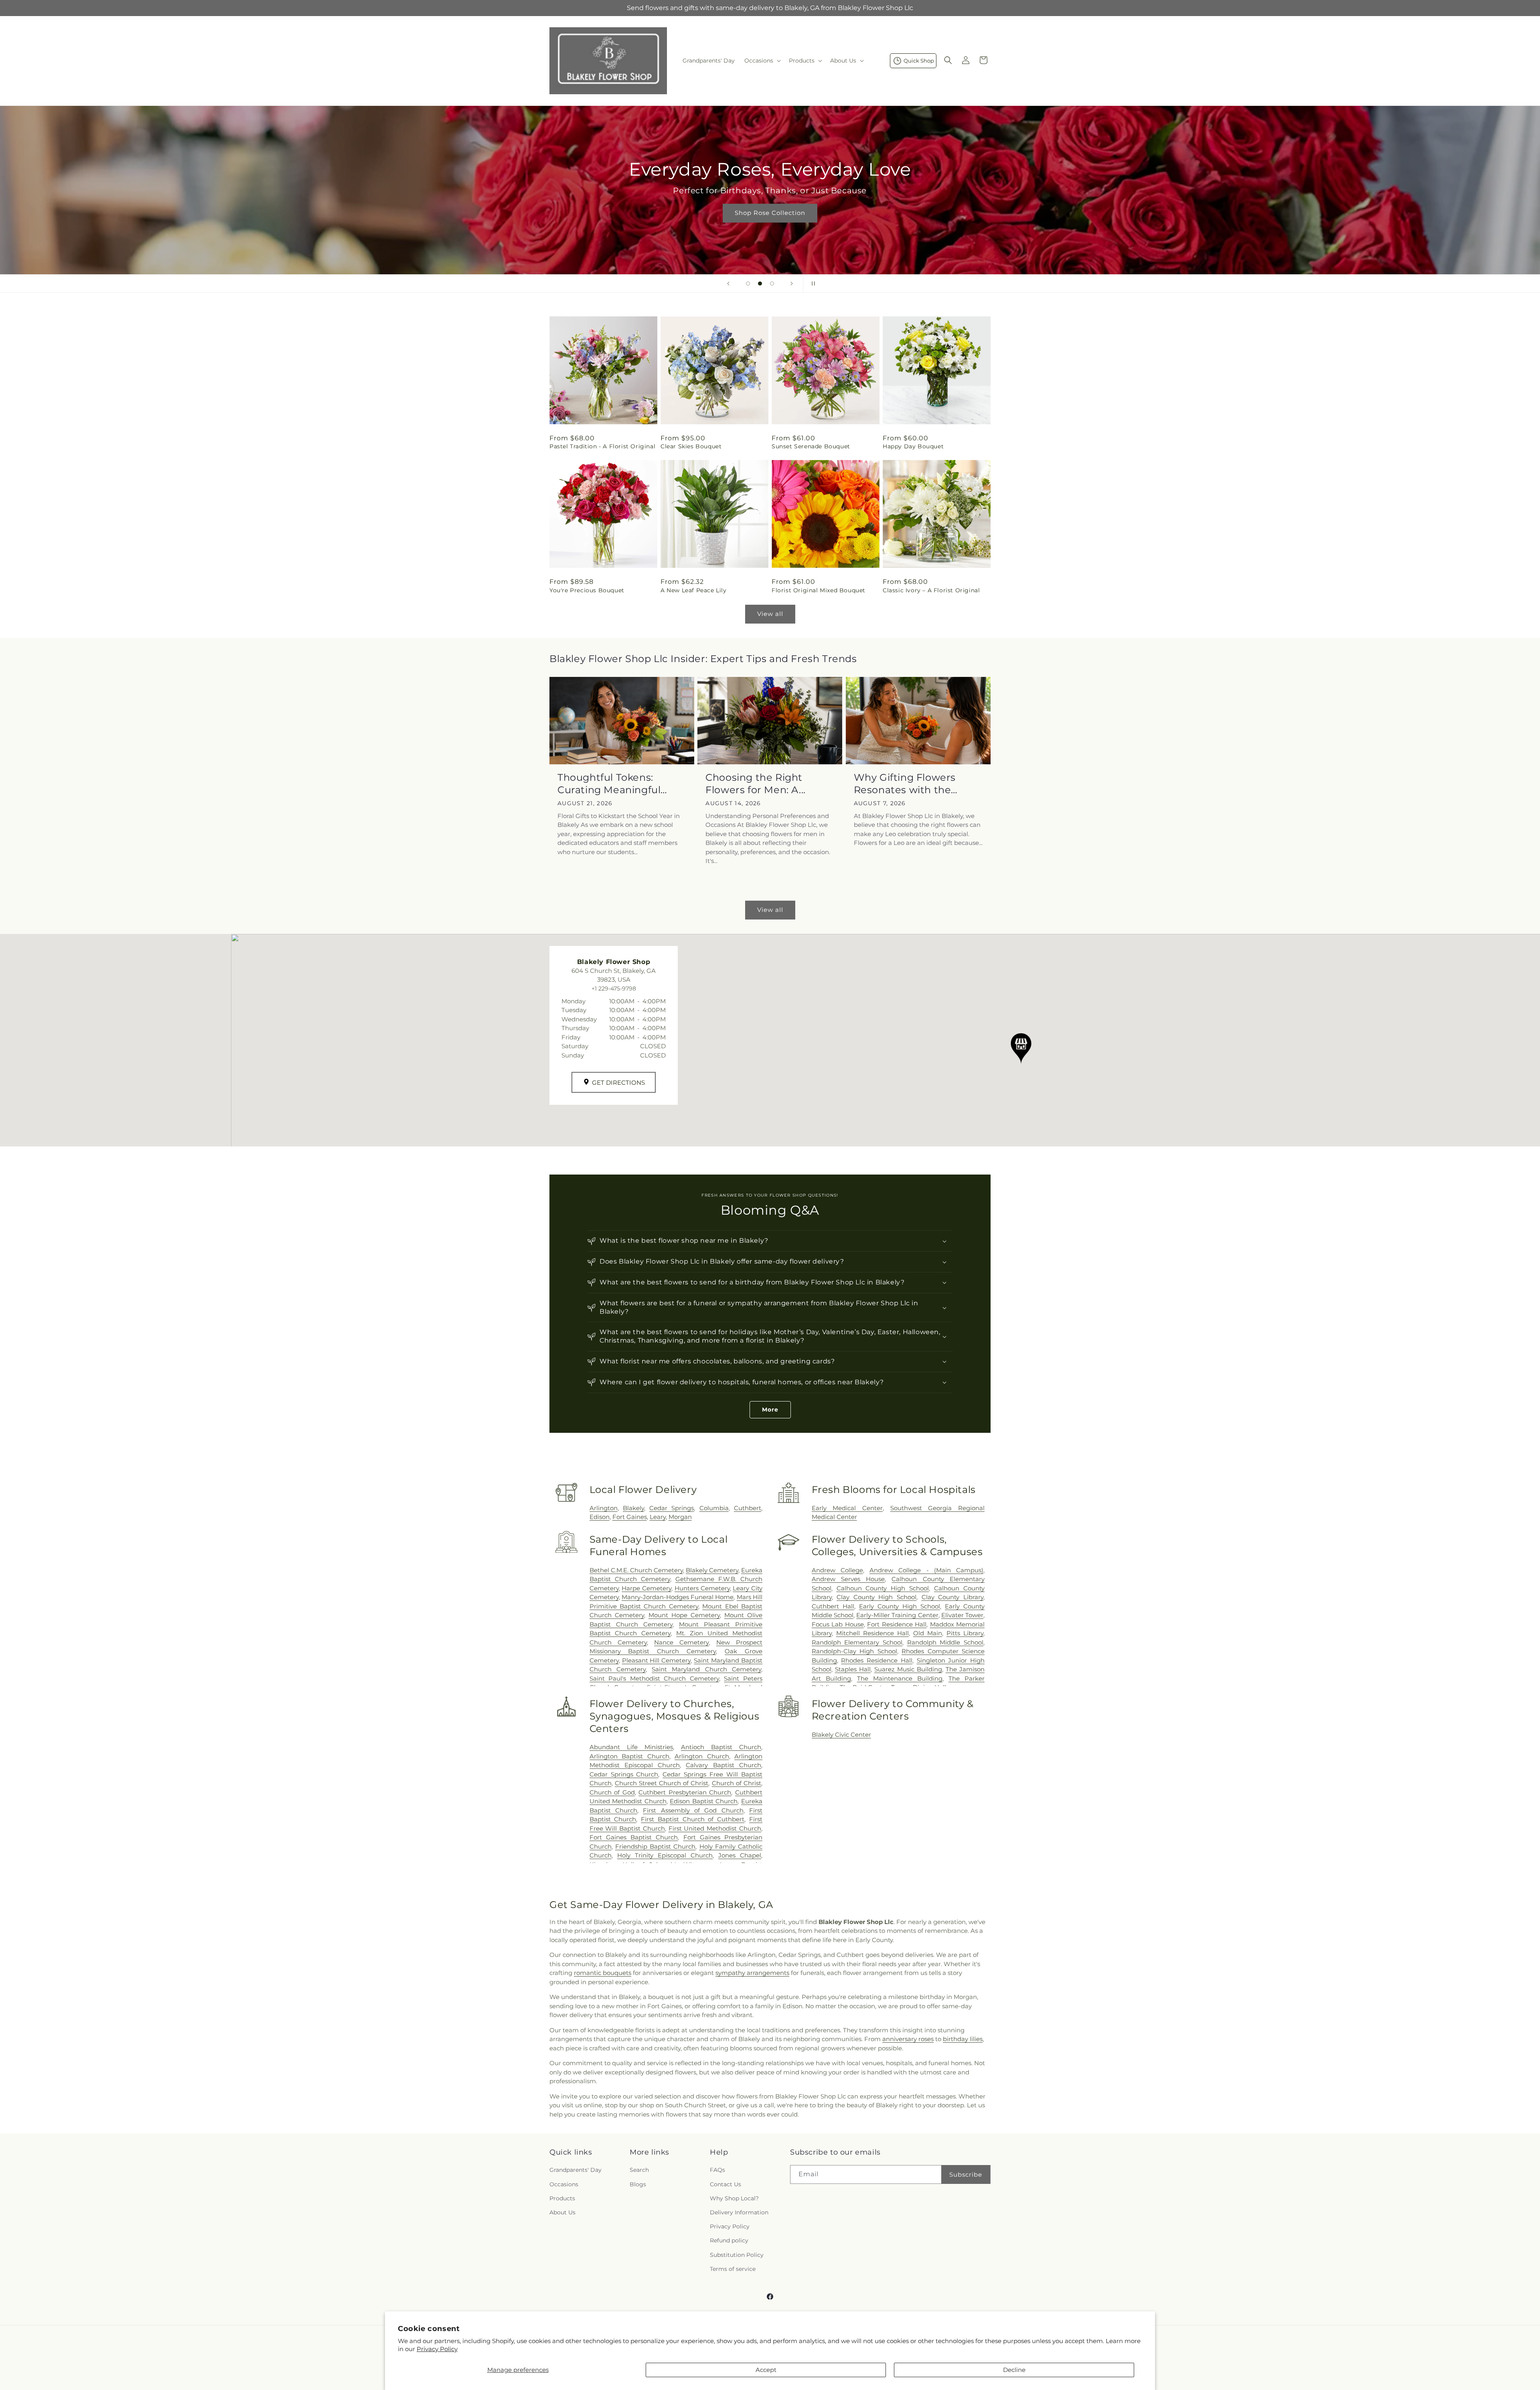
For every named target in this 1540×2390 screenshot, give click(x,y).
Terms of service (733, 2269)
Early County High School (900, 1606)
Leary (658, 1517)
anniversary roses (908, 2039)
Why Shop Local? (734, 2198)
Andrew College (837, 1570)
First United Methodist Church (715, 1828)
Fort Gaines (630, 1517)
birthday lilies (963, 2039)
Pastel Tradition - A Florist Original (602, 446)
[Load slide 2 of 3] (760, 284)
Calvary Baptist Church (723, 1765)
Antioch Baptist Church (721, 1747)
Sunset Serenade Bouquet (811, 446)
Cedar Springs (672, 1508)
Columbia (714, 1508)
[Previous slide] (728, 284)
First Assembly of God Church (693, 1810)
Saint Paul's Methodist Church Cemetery (654, 1678)
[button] (762, 61)
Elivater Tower (962, 1615)
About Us (562, 2212)
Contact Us (725, 2184)
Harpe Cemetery (646, 1588)
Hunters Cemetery (702, 1588)
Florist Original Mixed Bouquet (819, 590)
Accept (766, 2370)
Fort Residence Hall (897, 1624)
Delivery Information (739, 2212)
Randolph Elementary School (857, 1642)
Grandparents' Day (575, 2170)
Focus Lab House (838, 1624)
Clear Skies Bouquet (691, 446)
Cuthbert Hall (833, 1606)
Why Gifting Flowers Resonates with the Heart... (905, 784)
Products (562, 2198)
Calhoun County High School (883, 1588)
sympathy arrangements (752, 1973)
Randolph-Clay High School (854, 1651)
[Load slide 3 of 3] (772, 284)
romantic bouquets (603, 1973)
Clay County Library (952, 1597)
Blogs (638, 2184)
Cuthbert (748, 1508)
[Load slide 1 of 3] (748, 284)
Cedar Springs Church (624, 1774)
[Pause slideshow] (812, 284)
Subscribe (966, 2174)
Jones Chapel (740, 1855)
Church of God (612, 1792)
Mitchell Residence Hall (872, 1633)
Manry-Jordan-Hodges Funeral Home (678, 1597)
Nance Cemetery (681, 1642)
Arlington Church (702, 1756)
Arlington (604, 1508)
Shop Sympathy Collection (770, 224)
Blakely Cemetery (712, 1570)
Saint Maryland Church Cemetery (706, 1669)
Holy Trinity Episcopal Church (665, 1855)
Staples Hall (853, 1669)
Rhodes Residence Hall (876, 1660)
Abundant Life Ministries (631, 1747)
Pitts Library (965, 1633)
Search (639, 2170)
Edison (600, 1517)
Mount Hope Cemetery (684, 1615)
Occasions (564, 2184)
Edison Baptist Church (704, 1801)
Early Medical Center (847, 1508)
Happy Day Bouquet (913, 446)
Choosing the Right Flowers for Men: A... (756, 784)
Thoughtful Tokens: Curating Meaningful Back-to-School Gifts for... (620, 784)
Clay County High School (876, 1597)
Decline (1014, 2370)
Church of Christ (737, 1783)
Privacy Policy (437, 2349)
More (770, 1410)
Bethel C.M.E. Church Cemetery (636, 1570)
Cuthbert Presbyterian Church (685, 1792)
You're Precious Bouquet (587, 590)
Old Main (928, 1633)
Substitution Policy (737, 2255)
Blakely (633, 1508)
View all (770, 614)
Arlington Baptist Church (629, 1756)
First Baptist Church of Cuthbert (693, 1819)
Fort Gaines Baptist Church (634, 1837)
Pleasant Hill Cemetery (657, 1660)
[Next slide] (792, 284)
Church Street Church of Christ (662, 1783)
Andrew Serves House (848, 1579)
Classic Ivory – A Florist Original (931, 590)
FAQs (717, 2170)
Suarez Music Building (908, 1669)
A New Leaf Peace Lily (694, 590)
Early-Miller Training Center (897, 1615)
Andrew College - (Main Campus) (926, 1570)
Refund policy (729, 2241)
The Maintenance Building (900, 1678)
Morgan (680, 1517)
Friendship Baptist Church (655, 1846)
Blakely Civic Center (841, 1735)
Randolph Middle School (945, 1642)
